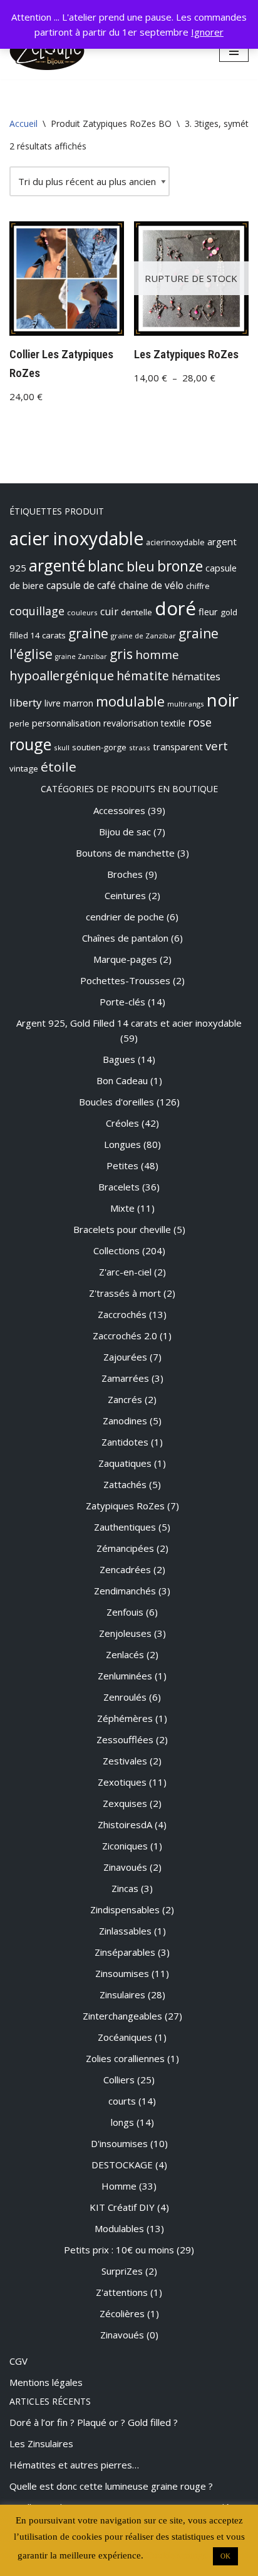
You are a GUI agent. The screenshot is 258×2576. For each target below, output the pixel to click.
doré (175, 608)
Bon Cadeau (122, 1080)
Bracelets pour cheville (122, 1229)
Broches (125, 874)
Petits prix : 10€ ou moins (119, 2250)
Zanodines (125, 1421)
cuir (109, 611)
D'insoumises (119, 2143)
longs (122, 2122)
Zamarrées (125, 1378)
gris (121, 654)
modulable (130, 701)
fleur (208, 611)
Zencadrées (125, 1569)
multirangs (186, 704)
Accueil (23, 123)
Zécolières (122, 2313)
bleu (141, 566)
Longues (122, 1144)
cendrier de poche (125, 917)
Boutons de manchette (125, 853)
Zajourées (125, 1357)
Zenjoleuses (125, 1633)
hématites (196, 677)
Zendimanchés (125, 1591)
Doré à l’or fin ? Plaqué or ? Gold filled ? (94, 2422)
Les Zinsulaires (41, 2443)
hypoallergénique (62, 675)
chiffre (198, 586)
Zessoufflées (125, 1739)
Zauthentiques (125, 1527)
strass (140, 747)
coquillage (37, 611)
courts (122, 2101)
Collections (116, 1250)
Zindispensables (125, 1909)
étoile (59, 767)
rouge (30, 744)
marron (78, 703)
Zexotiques (122, 1782)
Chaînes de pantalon (125, 938)
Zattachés (125, 1484)
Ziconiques (125, 1846)
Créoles (122, 1123)
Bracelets (119, 1187)
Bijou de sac (125, 832)
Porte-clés (122, 1002)
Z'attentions (122, 2292)
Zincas (125, 1888)
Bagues (119, 1059)
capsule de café (81, 585)
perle (19, 724)
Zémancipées (125, 1548)
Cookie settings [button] (177, 2555)
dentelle (137, 612)
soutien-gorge (99, 747)
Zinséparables (125, 1952)
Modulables (119, 2228)
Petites (122, 1165)
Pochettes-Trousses (125, 980)
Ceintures (125, 895)
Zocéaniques (125, 2037)
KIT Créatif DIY (122, 2207)
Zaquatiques (125, 1463)
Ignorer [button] (207, 32)
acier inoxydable (76, 538)
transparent (178, 747)
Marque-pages (125, 959)
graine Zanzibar (81, 657)
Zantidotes (125, 1442)
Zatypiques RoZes (125, 1506)
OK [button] (225, 2556)
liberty (26, 702)
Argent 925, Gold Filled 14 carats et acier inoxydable (129, 1023)
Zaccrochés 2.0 (125, 1336)
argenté (57, 565)
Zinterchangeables (122, 2016)
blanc (106, 566)
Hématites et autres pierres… (74, 2465)
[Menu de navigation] (234, 51)
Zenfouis (125, 1612)
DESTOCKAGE (122, 2165)
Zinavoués (125, 1867)
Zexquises (125, 1803)
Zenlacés (125, 1654)
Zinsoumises (122, 1973)
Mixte (122, 1208)
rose (200, 722)
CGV (18, 2361)
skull (62, 747)
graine (88, 633)
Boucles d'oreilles (116, 1102)
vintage (24, 768)
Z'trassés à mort (125, 1293)
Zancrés (125, 1399)
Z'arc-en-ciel (125, 1272)
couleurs (82, 612)
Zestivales (125, 1761)
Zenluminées (125, 1676)
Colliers (119, 2080)
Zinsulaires (122, 1995)
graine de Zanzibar (143, 636)
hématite (143, 676)
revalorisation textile (144, 723)
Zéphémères (125, 1718)
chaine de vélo (151, 585)
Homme (119, 2186)
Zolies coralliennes (125, 2058)
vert (217, 746)
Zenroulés (125, 1697)
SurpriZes (122, 2271)
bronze (180, 566)
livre (53, 703)
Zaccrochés (122, 1314)
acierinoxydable (175, 542)
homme (157, 654)
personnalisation (66, 723)
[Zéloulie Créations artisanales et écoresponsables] (47, 51)
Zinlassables (125, 1931)
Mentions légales (46, 2382)
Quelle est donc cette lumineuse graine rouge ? (111, 2486)
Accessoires (119, 810)
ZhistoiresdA (125, 1824)
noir (223, 700)
